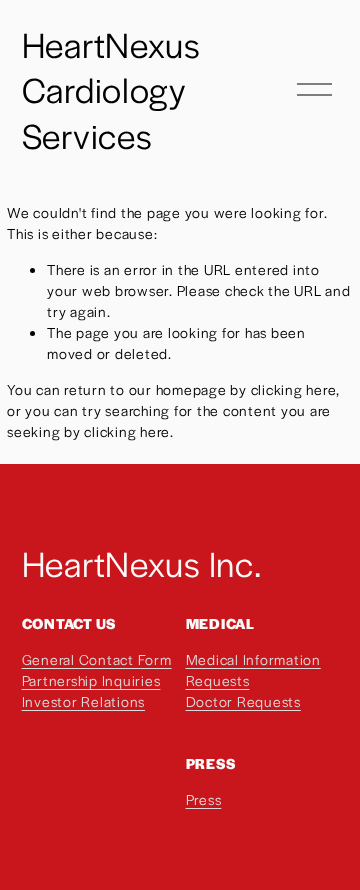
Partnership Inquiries (91, 680)
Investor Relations (84, 701)
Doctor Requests (243, 701)
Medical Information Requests (253, 669)
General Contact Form (97, 659)
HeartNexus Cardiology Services (111, 89)
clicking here (294, 389)
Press (204, 799)
